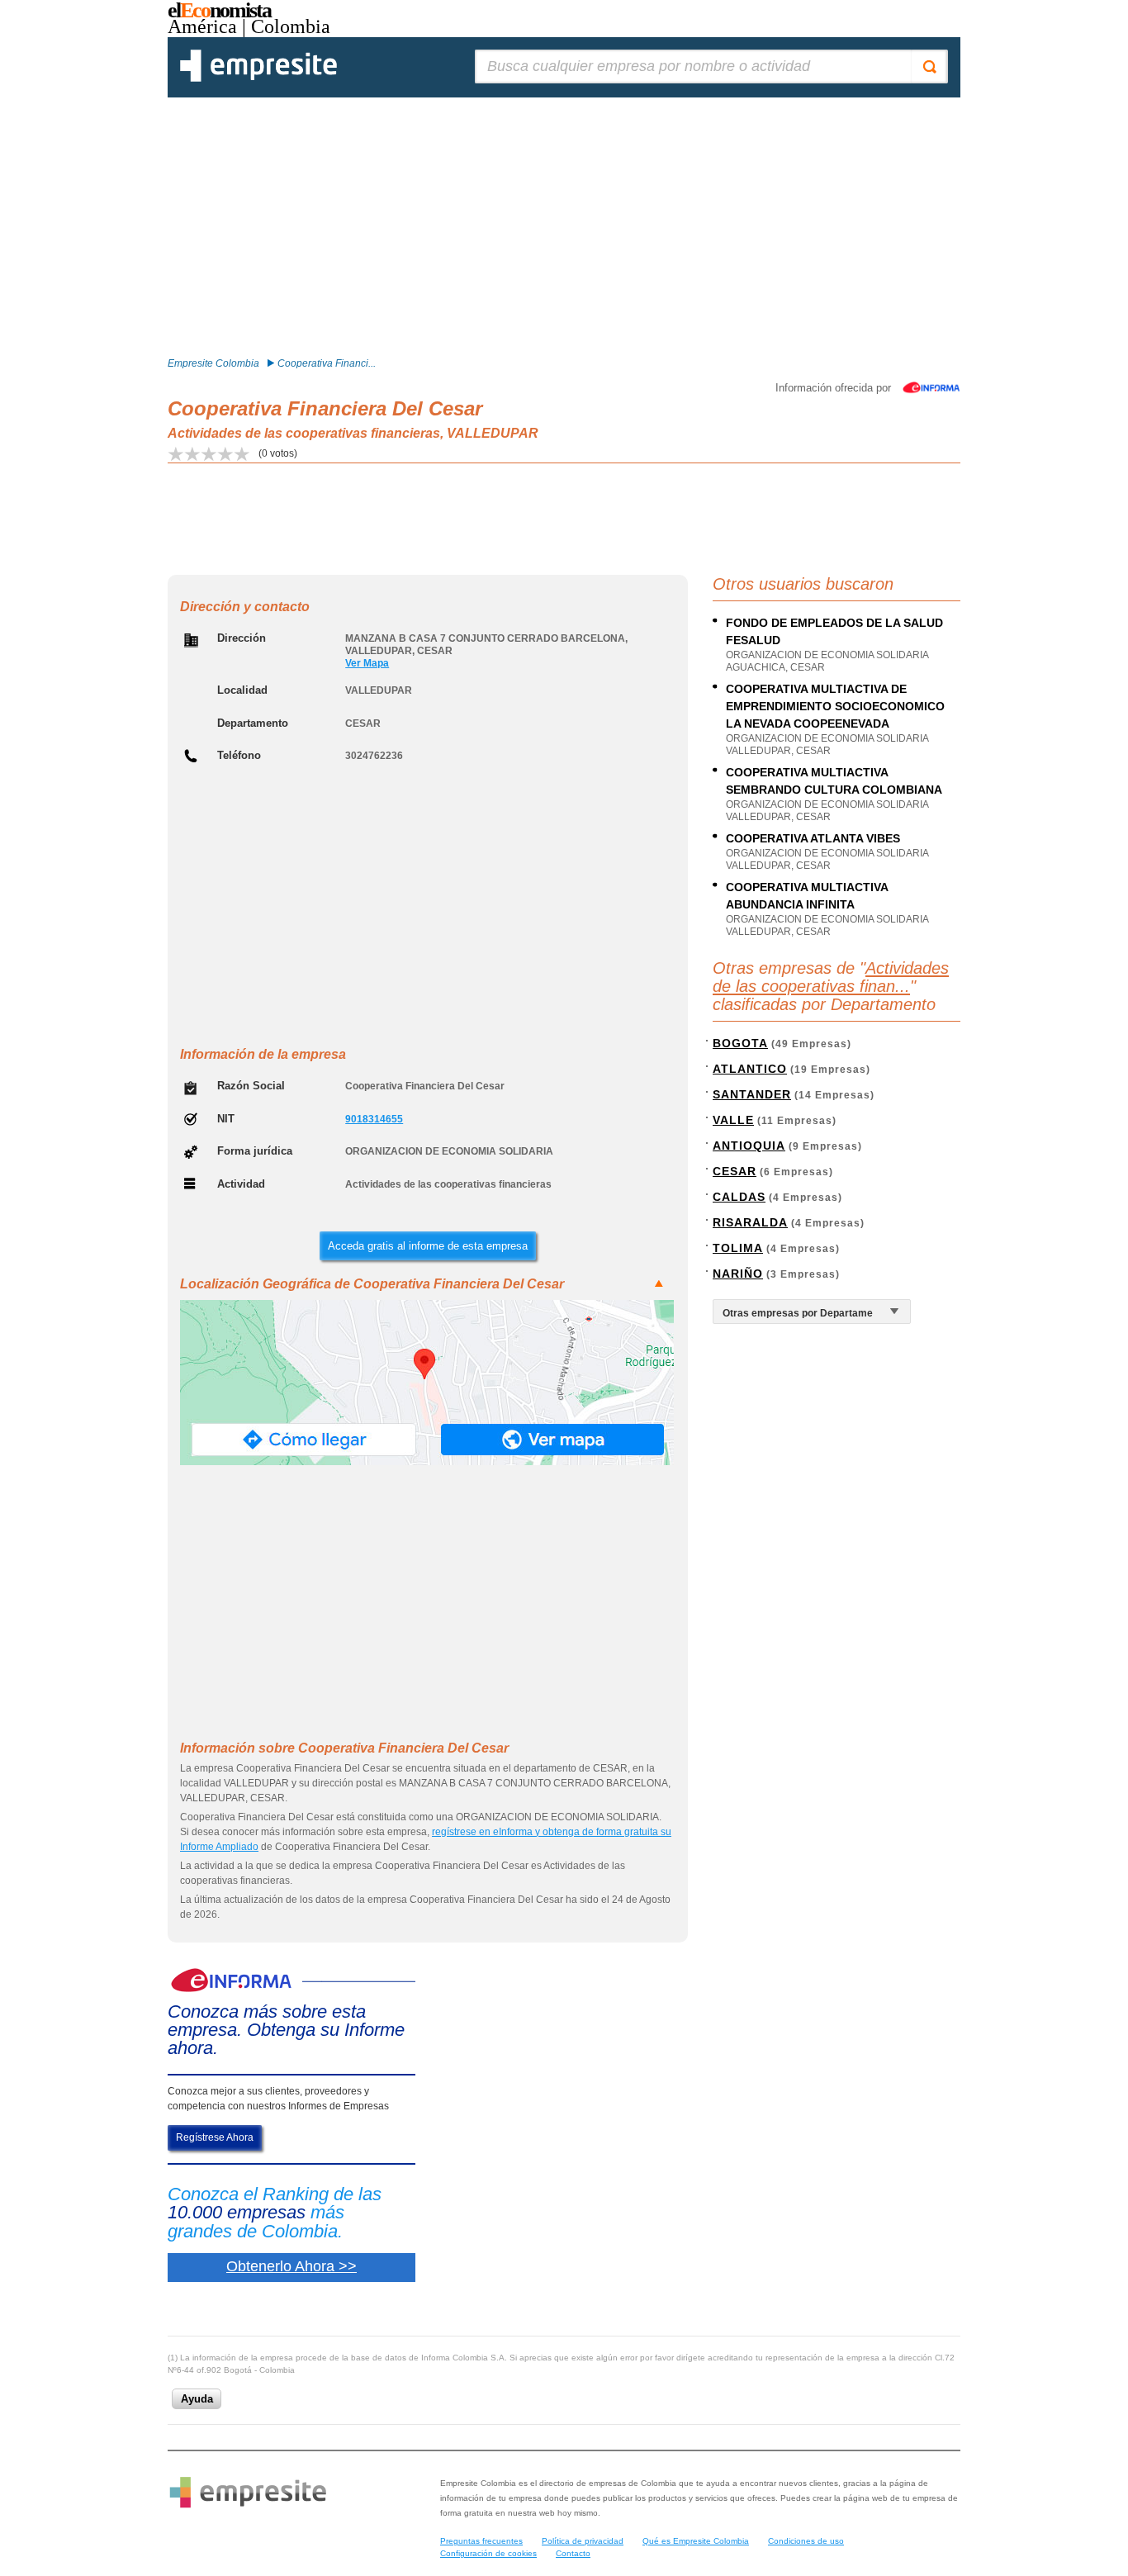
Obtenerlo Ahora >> (291, 2266)
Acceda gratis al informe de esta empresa (428, 1246)
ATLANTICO (750, 1069)
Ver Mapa (367, 663)
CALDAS (739, 1197)
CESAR (735, 1171)
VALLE (733, 1120)
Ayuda (197, 2399)
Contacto (573, 2553)
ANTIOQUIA (749, 1146)
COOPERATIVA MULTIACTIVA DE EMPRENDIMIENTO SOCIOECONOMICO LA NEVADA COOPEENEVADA (835, 706)
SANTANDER (752, 1094)
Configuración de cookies (488, 2553)
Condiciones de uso (806, 2541)
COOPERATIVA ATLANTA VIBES (813, 838)
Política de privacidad (583, 2541)
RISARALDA (750, 1222)
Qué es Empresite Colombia (696, 2541)
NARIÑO (738, 1274)
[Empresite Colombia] (258, 78)
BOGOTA (740, 1043)
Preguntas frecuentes (481, 2541)
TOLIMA (738, 1248)
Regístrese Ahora (215, 2137)
